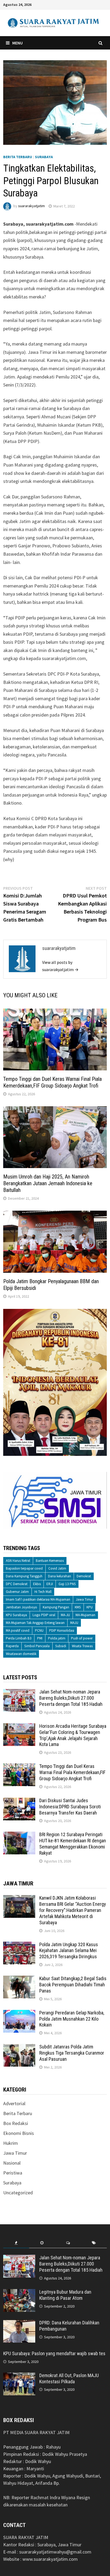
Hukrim (11, 2143)
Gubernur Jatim (17, 1592)
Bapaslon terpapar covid (24, 1568)
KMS (78, 1607)
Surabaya (44, 157)
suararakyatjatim (32, 206)
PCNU (39, 1630)
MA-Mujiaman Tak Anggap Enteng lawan (35, 1623)
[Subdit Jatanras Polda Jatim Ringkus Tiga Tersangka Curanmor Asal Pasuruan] (19, 2047)
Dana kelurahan (60, 1576)
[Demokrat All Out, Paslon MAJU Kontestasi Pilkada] (19, 2376)
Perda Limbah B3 (19, 1638)
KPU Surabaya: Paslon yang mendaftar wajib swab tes (54, 2353)
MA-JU (65, 1615)
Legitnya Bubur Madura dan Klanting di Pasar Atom (65, 2295)
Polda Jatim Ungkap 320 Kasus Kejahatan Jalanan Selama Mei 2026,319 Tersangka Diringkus (69, 1951)
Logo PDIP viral (44, 1615)
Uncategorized (18, 2193)
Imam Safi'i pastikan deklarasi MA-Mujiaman (38, 1599)
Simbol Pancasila (37, 1646)
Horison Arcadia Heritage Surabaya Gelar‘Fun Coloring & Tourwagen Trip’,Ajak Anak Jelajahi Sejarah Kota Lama (73, 1735)
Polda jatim (57, 1638)
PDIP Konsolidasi (62, 1630)
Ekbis (37, 1584)
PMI (40, 1638)
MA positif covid (18, 1630)
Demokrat (84, 1576)
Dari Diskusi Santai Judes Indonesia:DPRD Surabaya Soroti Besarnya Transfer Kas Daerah (70, 1807)
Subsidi (61, 1646)
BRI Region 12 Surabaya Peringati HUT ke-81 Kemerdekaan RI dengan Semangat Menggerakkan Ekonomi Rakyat (73, 1844)
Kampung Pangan (56, 1607)
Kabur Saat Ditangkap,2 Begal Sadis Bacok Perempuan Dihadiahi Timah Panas (73, 1985)
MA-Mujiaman (85, 1615)
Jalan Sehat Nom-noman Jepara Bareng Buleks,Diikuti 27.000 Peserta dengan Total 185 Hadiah (71, 1698)
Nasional (12, 2163)
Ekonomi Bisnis (19, 2133)
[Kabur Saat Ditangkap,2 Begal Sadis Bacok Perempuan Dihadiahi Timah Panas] (19, 1979)
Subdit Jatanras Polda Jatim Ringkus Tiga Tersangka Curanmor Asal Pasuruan (72, 2053)
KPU (90, 1607)
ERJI (50, 1584)
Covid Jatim (57, 1568)
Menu (17, 43)
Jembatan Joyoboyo (21, 1607)
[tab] (16, 2243)
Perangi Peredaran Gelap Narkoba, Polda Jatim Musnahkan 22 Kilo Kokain (72, 2019)
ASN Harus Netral (18, 1561)
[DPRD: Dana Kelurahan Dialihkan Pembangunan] (19, 2323)
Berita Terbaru (18, 157)
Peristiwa (13, 2173)
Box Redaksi (16, 2123)
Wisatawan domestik (21, 1654)
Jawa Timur (85, 1599)
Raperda (12, 1646)
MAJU (74, 1623)
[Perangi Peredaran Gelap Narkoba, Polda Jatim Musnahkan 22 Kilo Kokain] (19, 2014)
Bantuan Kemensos (50, 1561)
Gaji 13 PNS (67, 1584)
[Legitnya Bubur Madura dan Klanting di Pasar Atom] (19, 2293)
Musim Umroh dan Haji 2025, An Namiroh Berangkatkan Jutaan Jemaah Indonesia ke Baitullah (48, 1183)
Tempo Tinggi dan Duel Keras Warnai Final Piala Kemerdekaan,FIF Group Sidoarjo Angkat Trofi (52, 1082)
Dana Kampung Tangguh (24, 1576)
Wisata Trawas (82, 1646)
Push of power (82, 1638)
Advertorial (14, 2103)
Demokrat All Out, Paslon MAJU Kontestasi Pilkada (69, 2378)
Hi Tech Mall (43, 1592)
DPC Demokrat (17, 1584)
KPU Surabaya (16, 1615)
